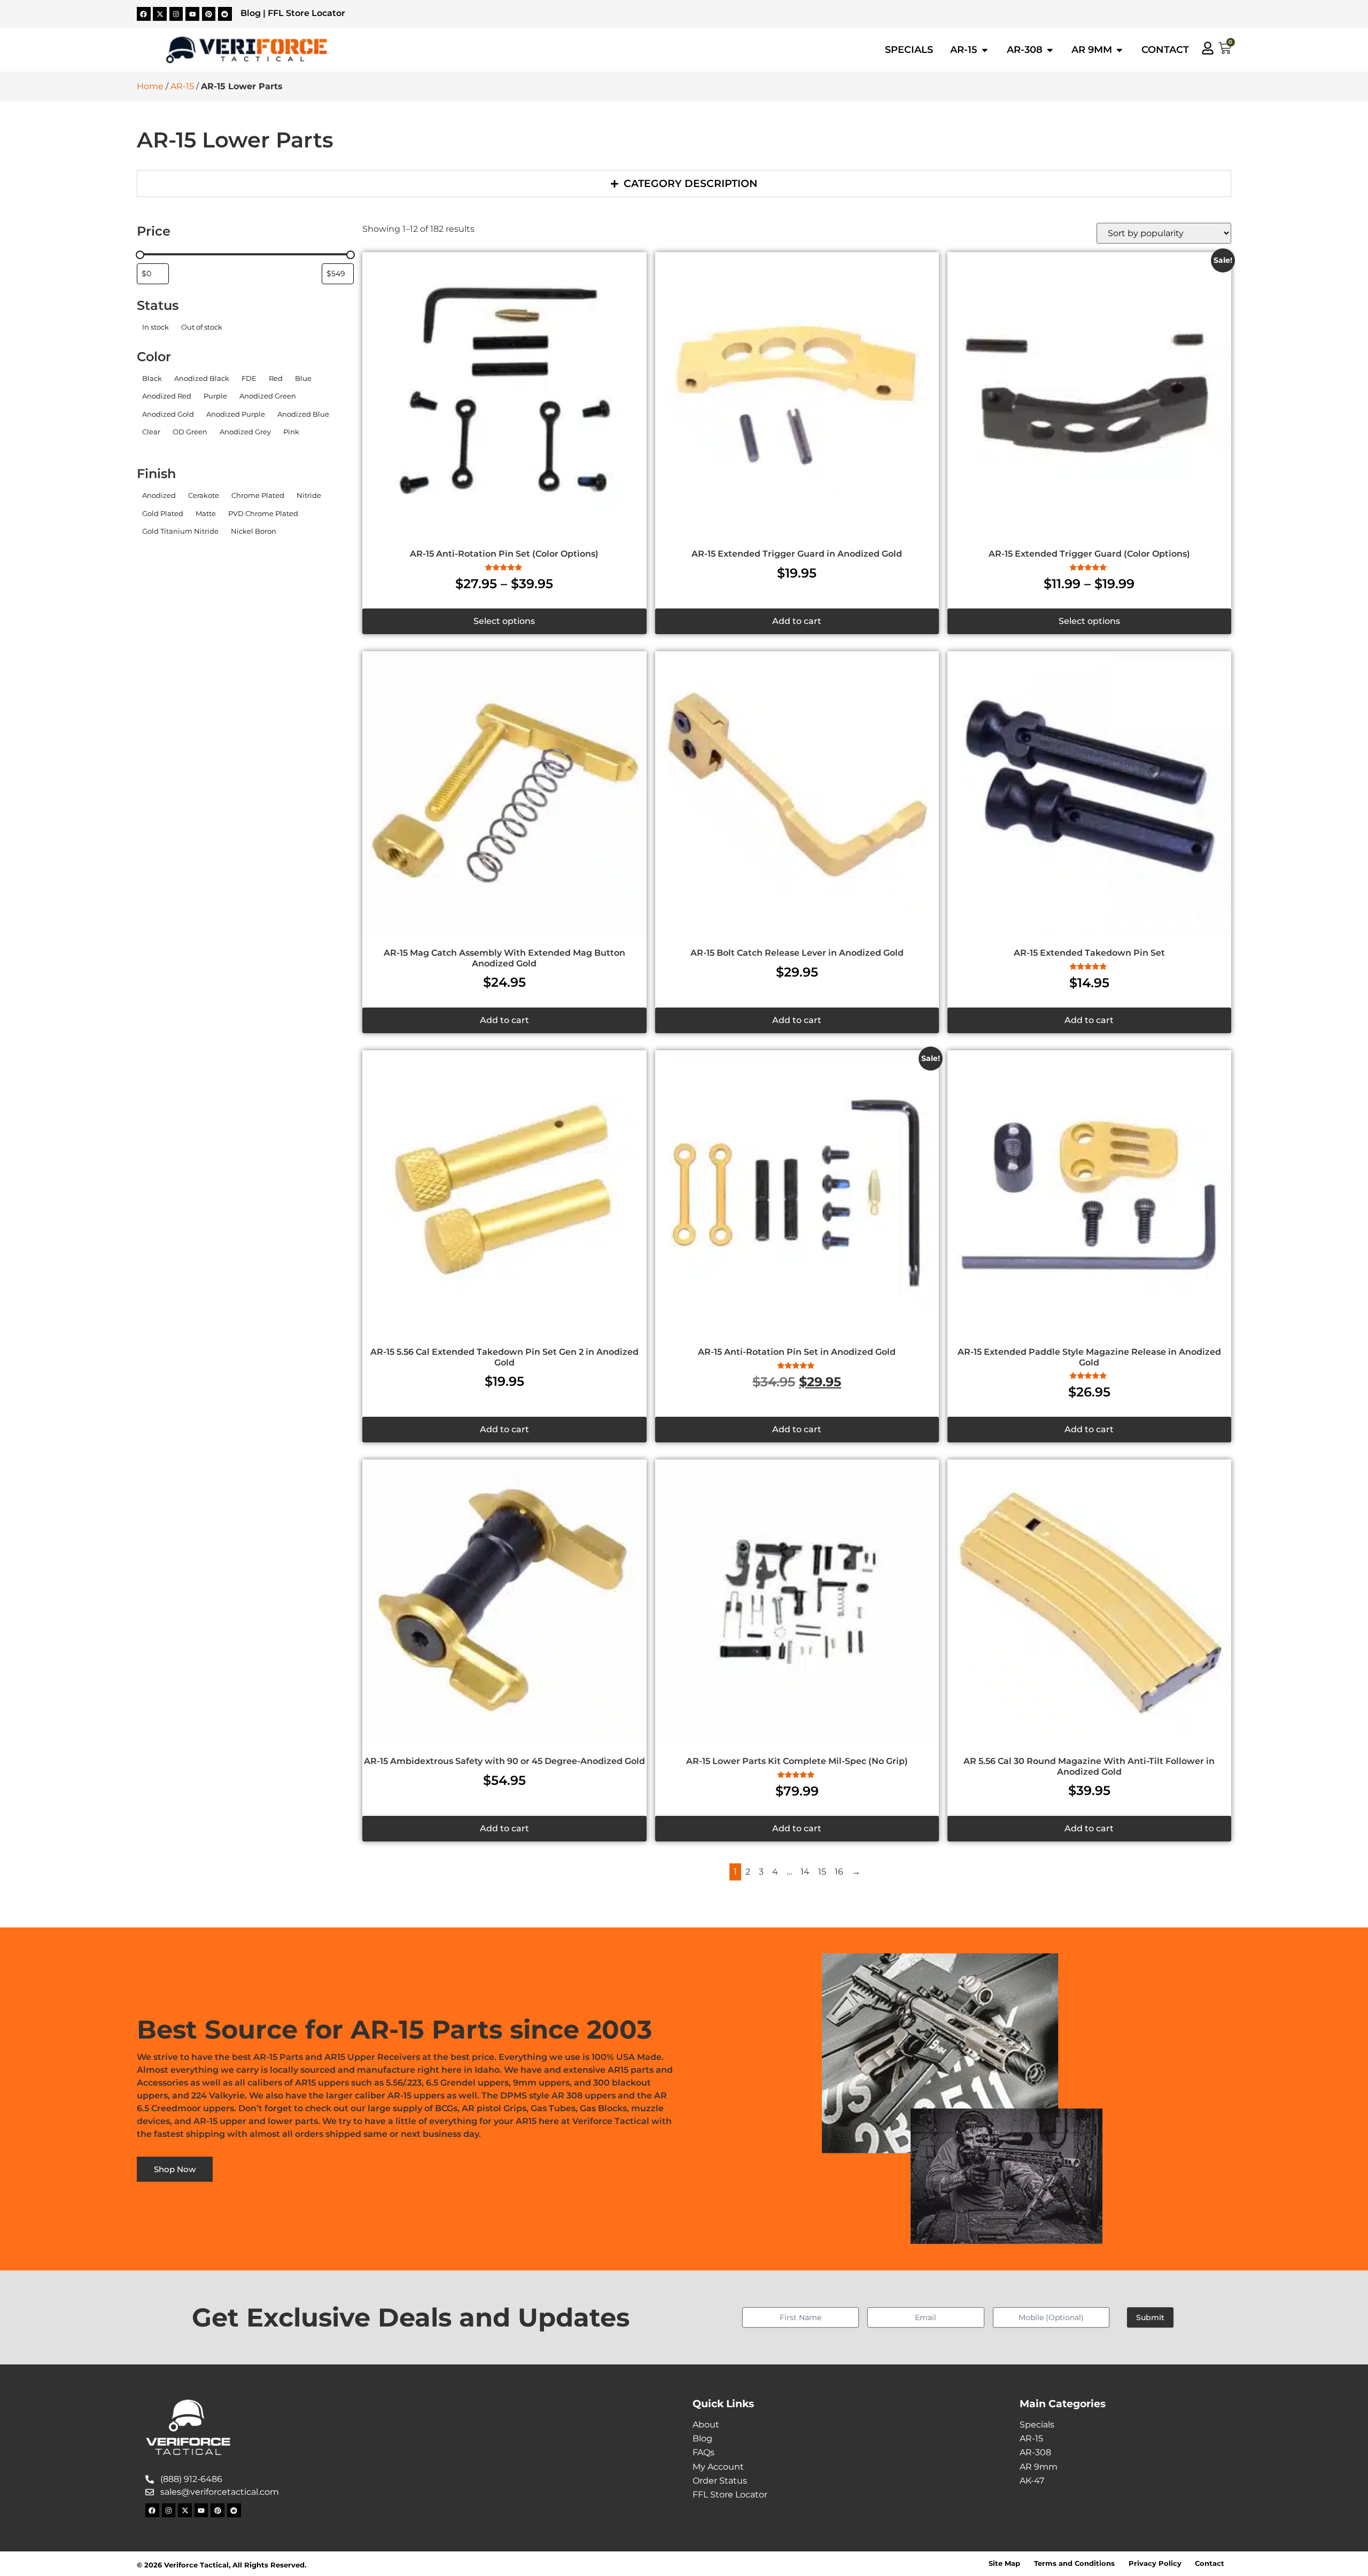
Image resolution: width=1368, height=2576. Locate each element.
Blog (251, 13)
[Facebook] (144, 14)
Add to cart (797, 621)
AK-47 (1032, 2481)
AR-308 (1035, 2452)
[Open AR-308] (1050, 50)
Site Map (1004, 2563)
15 (822, 1872)
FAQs (704, 2452)
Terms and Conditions (1074, 2563)
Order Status (720, 2481)
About (706, 2425)
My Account (718, 2467)
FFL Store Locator (306, 13)
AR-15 (182, 86)
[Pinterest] (209, 14)
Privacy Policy (1155, 2563)
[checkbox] (155, 327)
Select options (504, 621)
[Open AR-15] (985, 50)
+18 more (154, 446)
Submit (1150, 2317)
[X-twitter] (160, 14)
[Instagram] (176, 14)
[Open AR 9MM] (1120, 50)
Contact (1210, 2563)
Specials (1037, 2425)
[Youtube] (192, 14)
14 (805, 1872)
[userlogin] (1208, 48)
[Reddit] (225, 14)
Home (150, 86)
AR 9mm (1039, 2467)
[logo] (246, 50)
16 (839, 1872)
